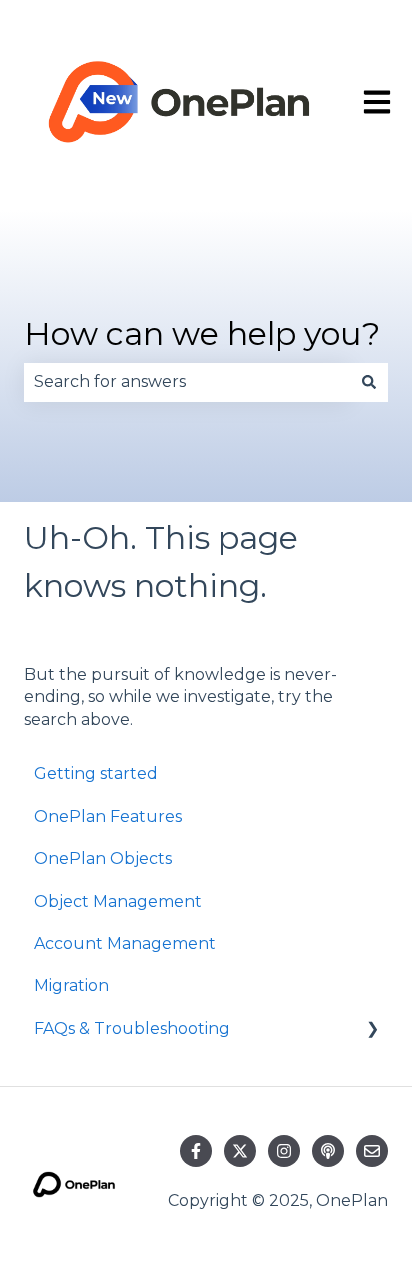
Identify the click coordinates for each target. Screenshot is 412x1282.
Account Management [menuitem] (125, 943)
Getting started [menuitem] (96, 773)
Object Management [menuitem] (118, 901)
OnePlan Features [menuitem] (108, 816)
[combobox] (187, 382)
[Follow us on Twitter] (240, 1151)
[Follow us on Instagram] (284, 1151)
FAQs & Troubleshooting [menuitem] (132, 1028)
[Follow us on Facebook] (196, 1151)
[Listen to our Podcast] (328, 1151)
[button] (372, 1030)
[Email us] (372, 1151)
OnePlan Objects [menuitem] (103, 858)
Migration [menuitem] (71, 985)
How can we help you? (202, 333)
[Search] (369, 382)
